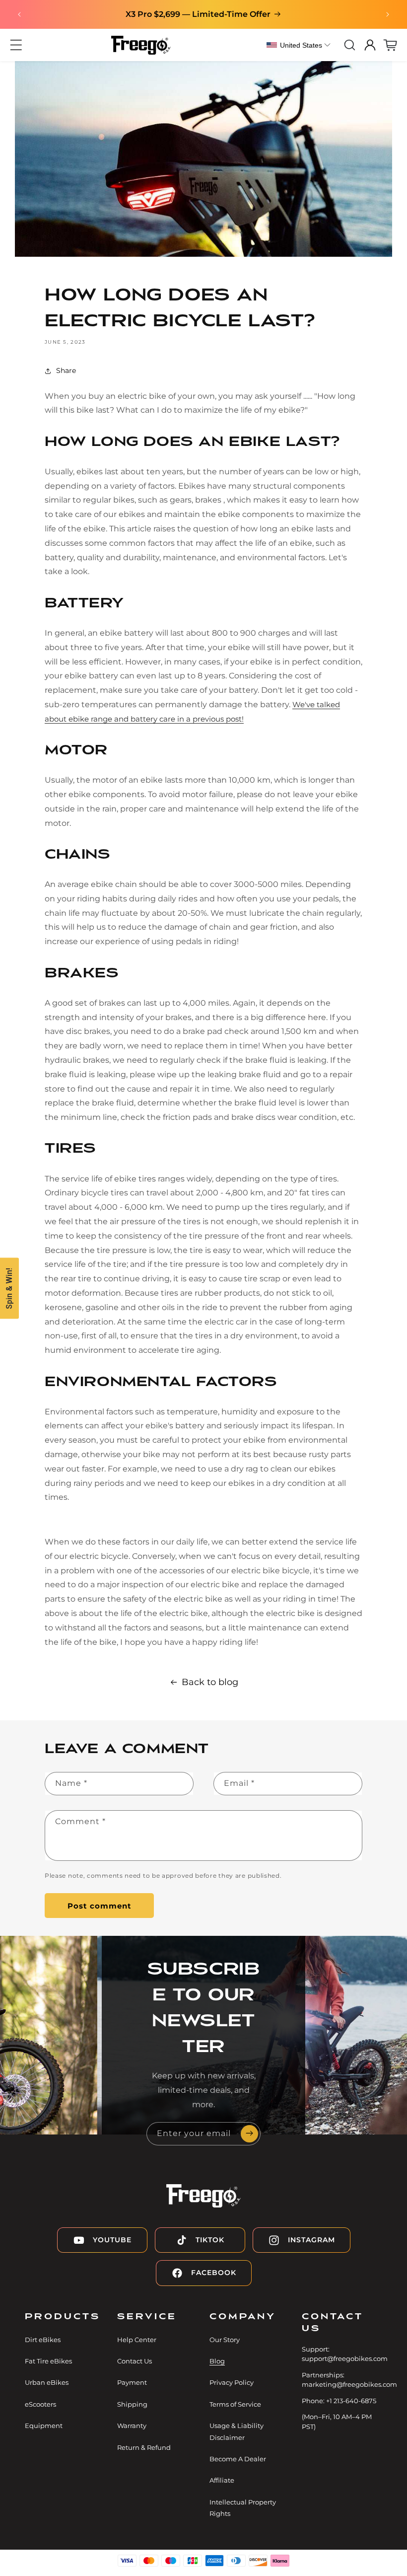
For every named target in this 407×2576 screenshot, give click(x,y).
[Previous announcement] (19, 14)
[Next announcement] (388, 14)
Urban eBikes (47, 2382)
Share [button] (66, 370)
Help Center (137, 2340)
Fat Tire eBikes (48, 2361)
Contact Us (135, 2361)
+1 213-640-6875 (351, 2401)
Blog (217, 2361)
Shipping (132, 2404)
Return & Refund (144, 2447)
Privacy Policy (232, 2382)
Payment (132, 2382)
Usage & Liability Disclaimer (237, 2431)
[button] (16, 45)
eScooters (40, 2404)
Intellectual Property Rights (243, 2508)
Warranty (132, 2426)
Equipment (44, 2426)
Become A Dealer (238, 2459)
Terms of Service (235, 2404)
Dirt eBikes (43, 2340)
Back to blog (210, 1682)
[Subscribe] (249, 2134)
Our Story (225, 2340)
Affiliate (222, 2480)
